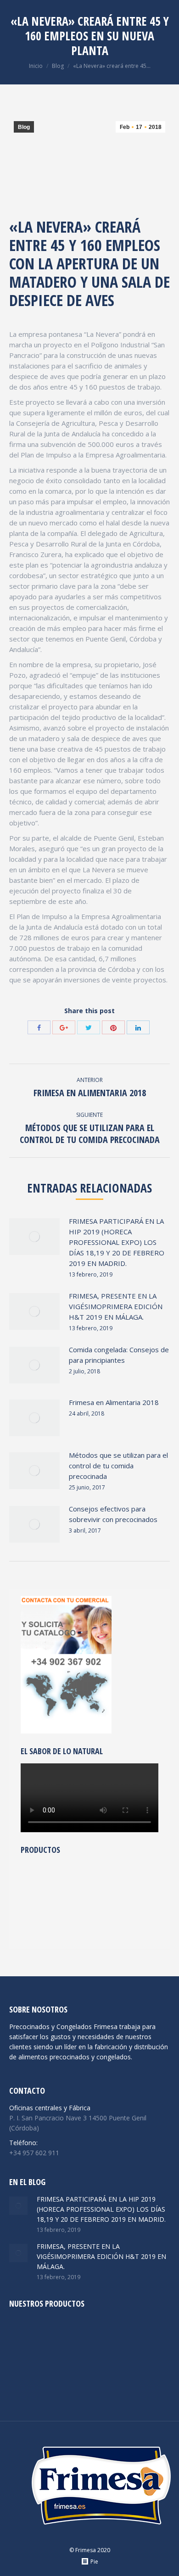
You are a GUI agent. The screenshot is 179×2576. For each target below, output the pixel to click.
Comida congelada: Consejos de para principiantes (119, 1355)
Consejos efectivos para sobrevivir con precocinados (113, 1514)
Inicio (36, 66)
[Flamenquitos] (38, 1917)
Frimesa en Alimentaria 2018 (114, 1402)
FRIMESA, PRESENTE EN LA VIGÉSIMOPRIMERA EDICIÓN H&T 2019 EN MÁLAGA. (116, 1306)
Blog (58, 66)
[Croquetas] (98, 2336)
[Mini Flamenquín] (109, 1882)
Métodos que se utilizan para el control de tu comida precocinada (118, 1466)
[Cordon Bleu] (27, 2371)
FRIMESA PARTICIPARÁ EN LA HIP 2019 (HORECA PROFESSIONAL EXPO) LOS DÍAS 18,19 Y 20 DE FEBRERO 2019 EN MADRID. (117, 1242)
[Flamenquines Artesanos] (109, 1917)
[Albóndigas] (74, 1917)
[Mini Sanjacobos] (74, 1882)
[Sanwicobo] (62, 2336)
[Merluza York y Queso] (38, 1882)
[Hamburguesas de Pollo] (27, 2336)
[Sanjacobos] (98, 2371)
